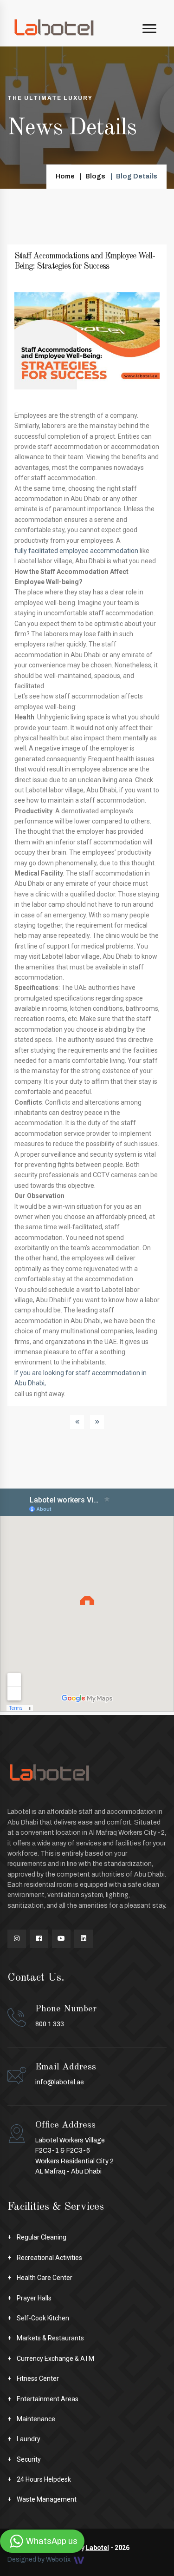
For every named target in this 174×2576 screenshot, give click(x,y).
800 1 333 (66, 2016)
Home (65, 176)
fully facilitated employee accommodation (76, 551)
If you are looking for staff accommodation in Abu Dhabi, (81, 1378)
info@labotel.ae (60, 2082)
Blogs (95, 176)
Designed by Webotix (40, 2560)
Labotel (97, 2548)
